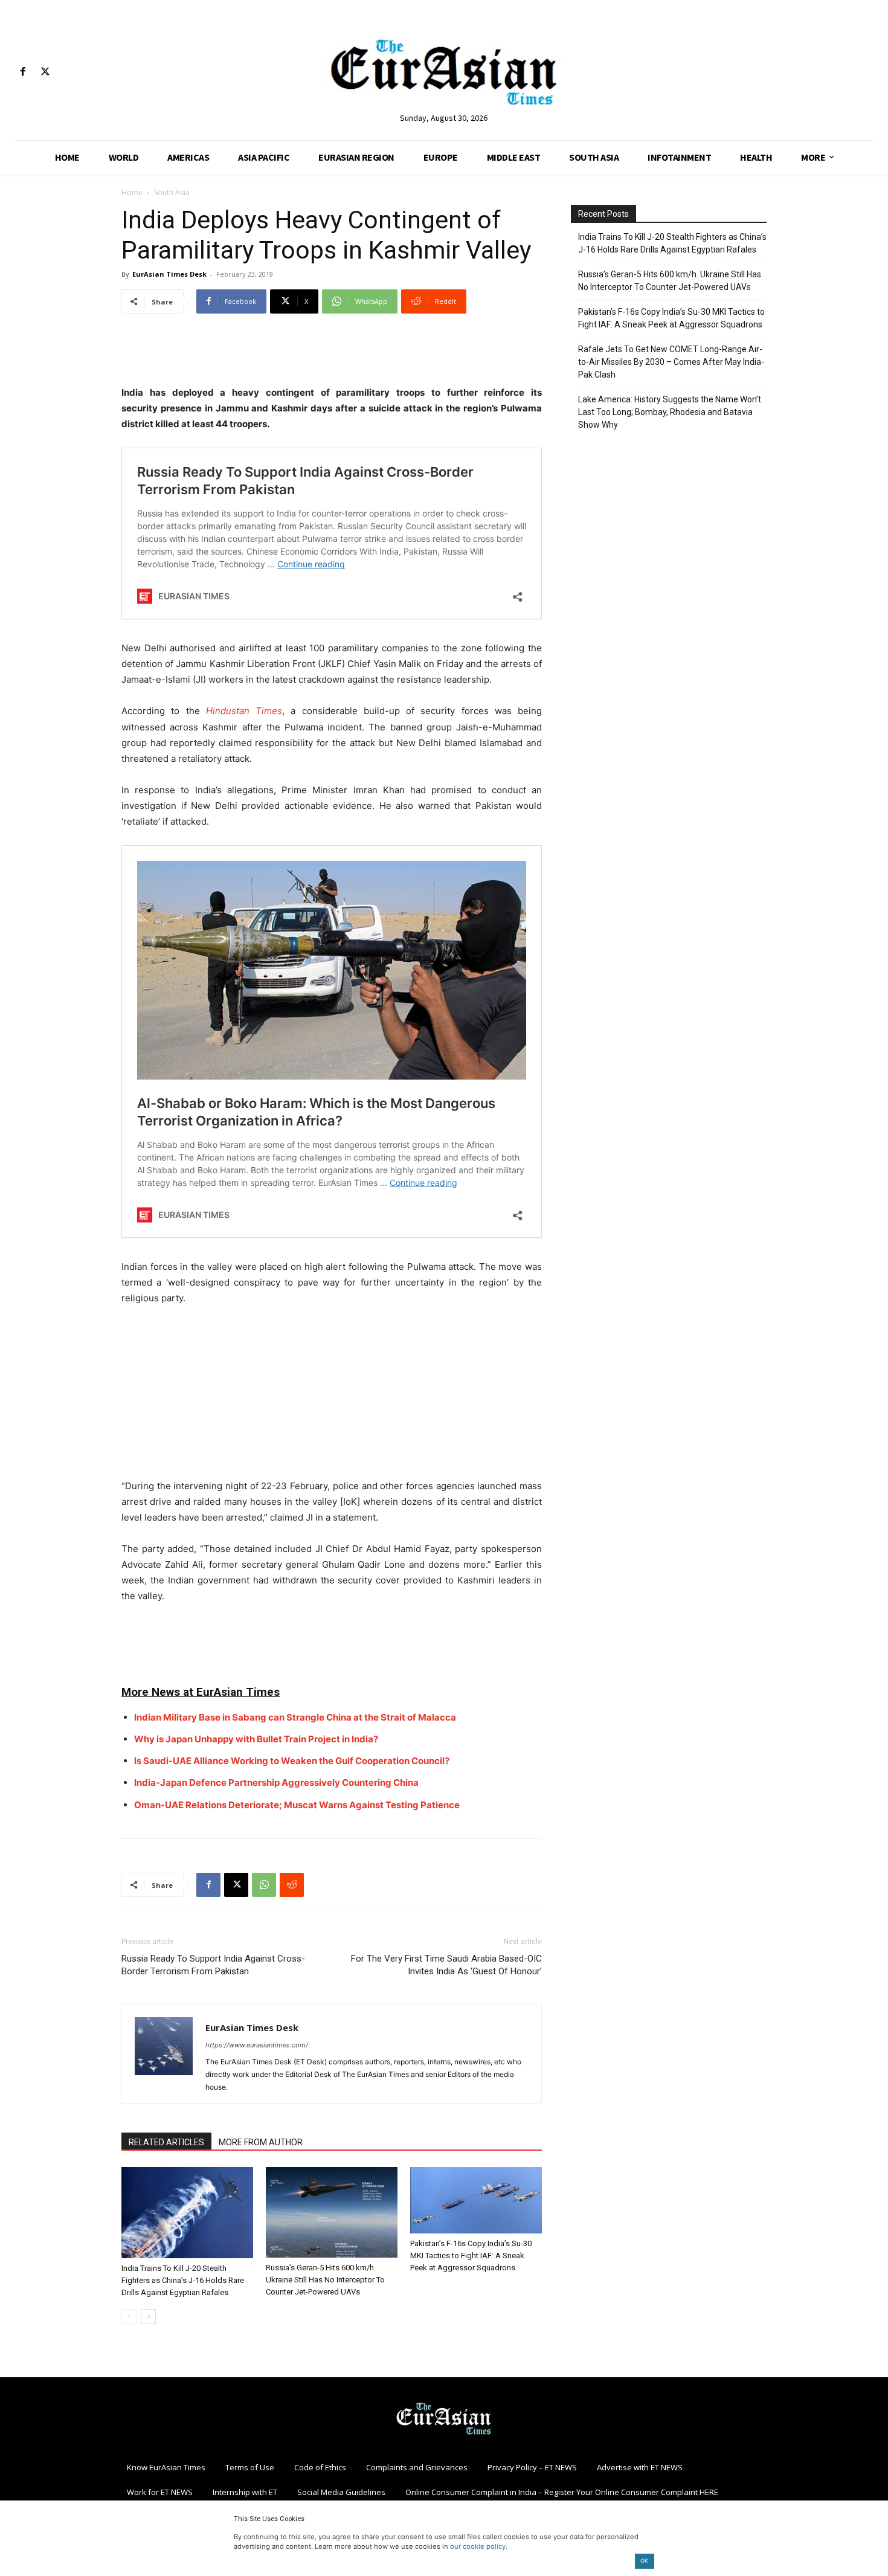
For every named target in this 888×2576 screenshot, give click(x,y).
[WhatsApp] (264, 1885)
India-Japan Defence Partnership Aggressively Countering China (276, 1782)
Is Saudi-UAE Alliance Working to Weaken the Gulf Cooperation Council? (292, 1761)
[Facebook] (23, 72)
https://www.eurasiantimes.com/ (257, 2045)
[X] (45, 72)
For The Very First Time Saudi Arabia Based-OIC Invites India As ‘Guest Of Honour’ (446, 1965)
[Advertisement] (332, 354)
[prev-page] (129, 2317)
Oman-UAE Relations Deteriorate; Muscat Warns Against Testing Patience (297, 1805)
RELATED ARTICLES (166, 2142)
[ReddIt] (292, 1885)
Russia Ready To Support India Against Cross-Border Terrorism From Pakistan (213, 1965)
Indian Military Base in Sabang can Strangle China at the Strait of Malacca (295, 1717)
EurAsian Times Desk (169, 274)
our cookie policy (478, 2546)
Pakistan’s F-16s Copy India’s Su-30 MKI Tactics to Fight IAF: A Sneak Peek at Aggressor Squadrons (471, 2256)
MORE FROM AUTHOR (261, 2142)
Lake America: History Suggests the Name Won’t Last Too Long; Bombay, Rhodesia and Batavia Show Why (670, 412)
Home (132, 192)
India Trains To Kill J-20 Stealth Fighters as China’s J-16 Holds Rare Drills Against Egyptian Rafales (183, 2280)
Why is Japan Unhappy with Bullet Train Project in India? (256, 1739)
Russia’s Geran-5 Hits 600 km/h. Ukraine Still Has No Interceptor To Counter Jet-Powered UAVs (325, 2280)
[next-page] (148, 2317)
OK (644, 2561)
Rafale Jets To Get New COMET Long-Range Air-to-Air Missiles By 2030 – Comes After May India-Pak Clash (671, 362)
